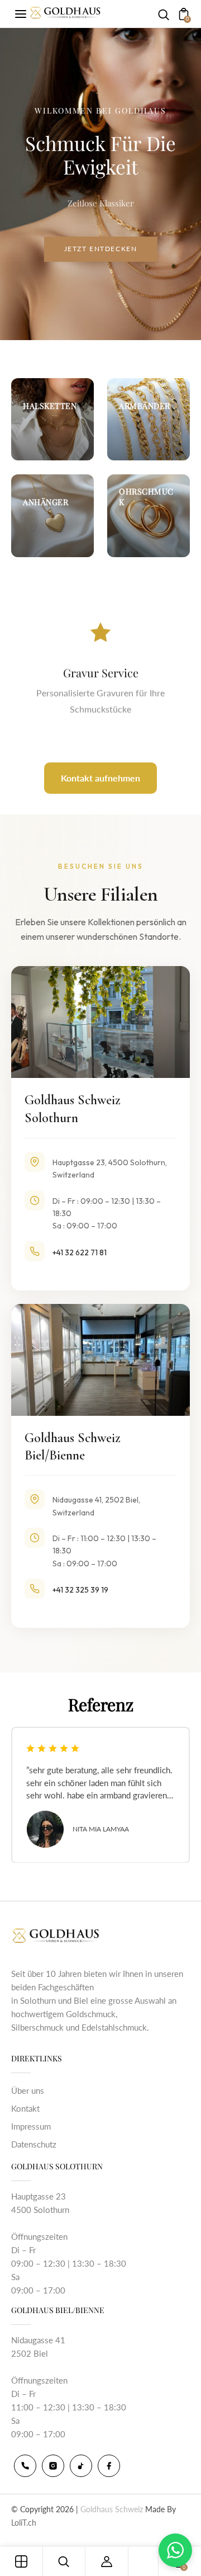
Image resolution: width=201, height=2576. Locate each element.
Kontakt (25, 2108)
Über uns (28, 2090)
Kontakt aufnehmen (100, 778)
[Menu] (21, 14)
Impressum (31, 2126)
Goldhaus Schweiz (112, 2509)
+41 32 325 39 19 (80, 1590)
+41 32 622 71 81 (80, 1252)
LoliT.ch (24, 2523)
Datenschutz (34, 2144)
